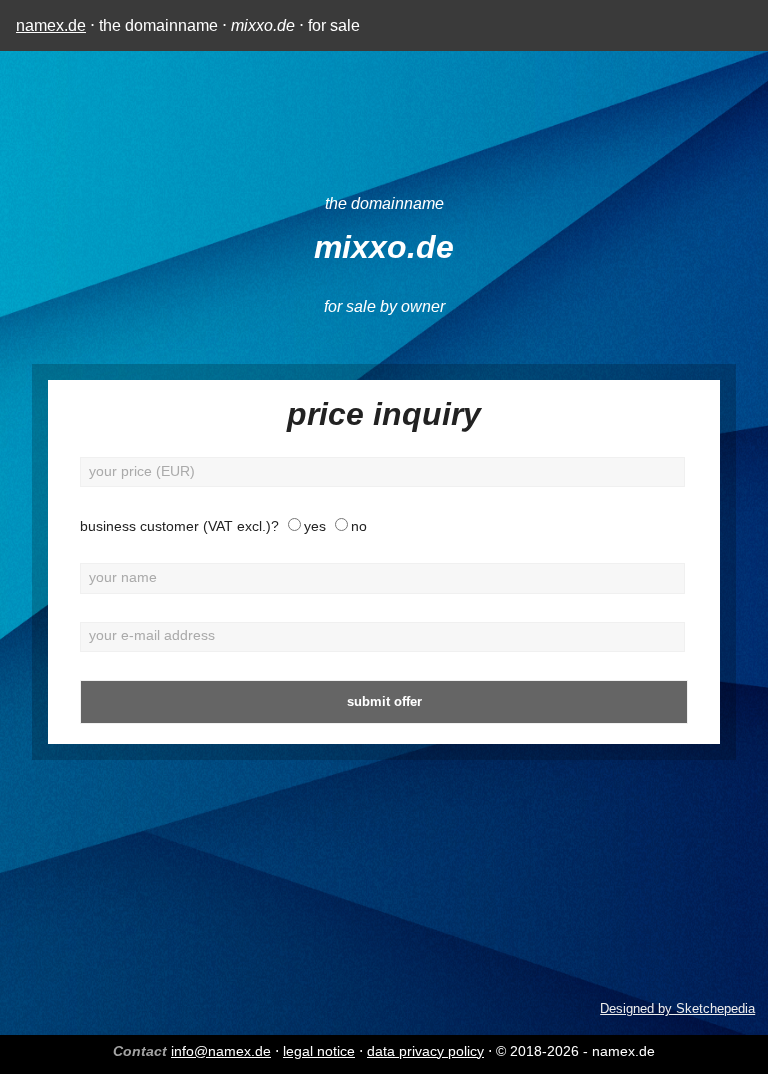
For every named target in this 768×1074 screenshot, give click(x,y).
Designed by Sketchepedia (677, 1008)
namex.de (51, 25)
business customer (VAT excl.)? (179, 526)
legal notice (319, 1051)
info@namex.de (221, 1051)
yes (315, 526)
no (359, 526)
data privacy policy (425, 1051)
